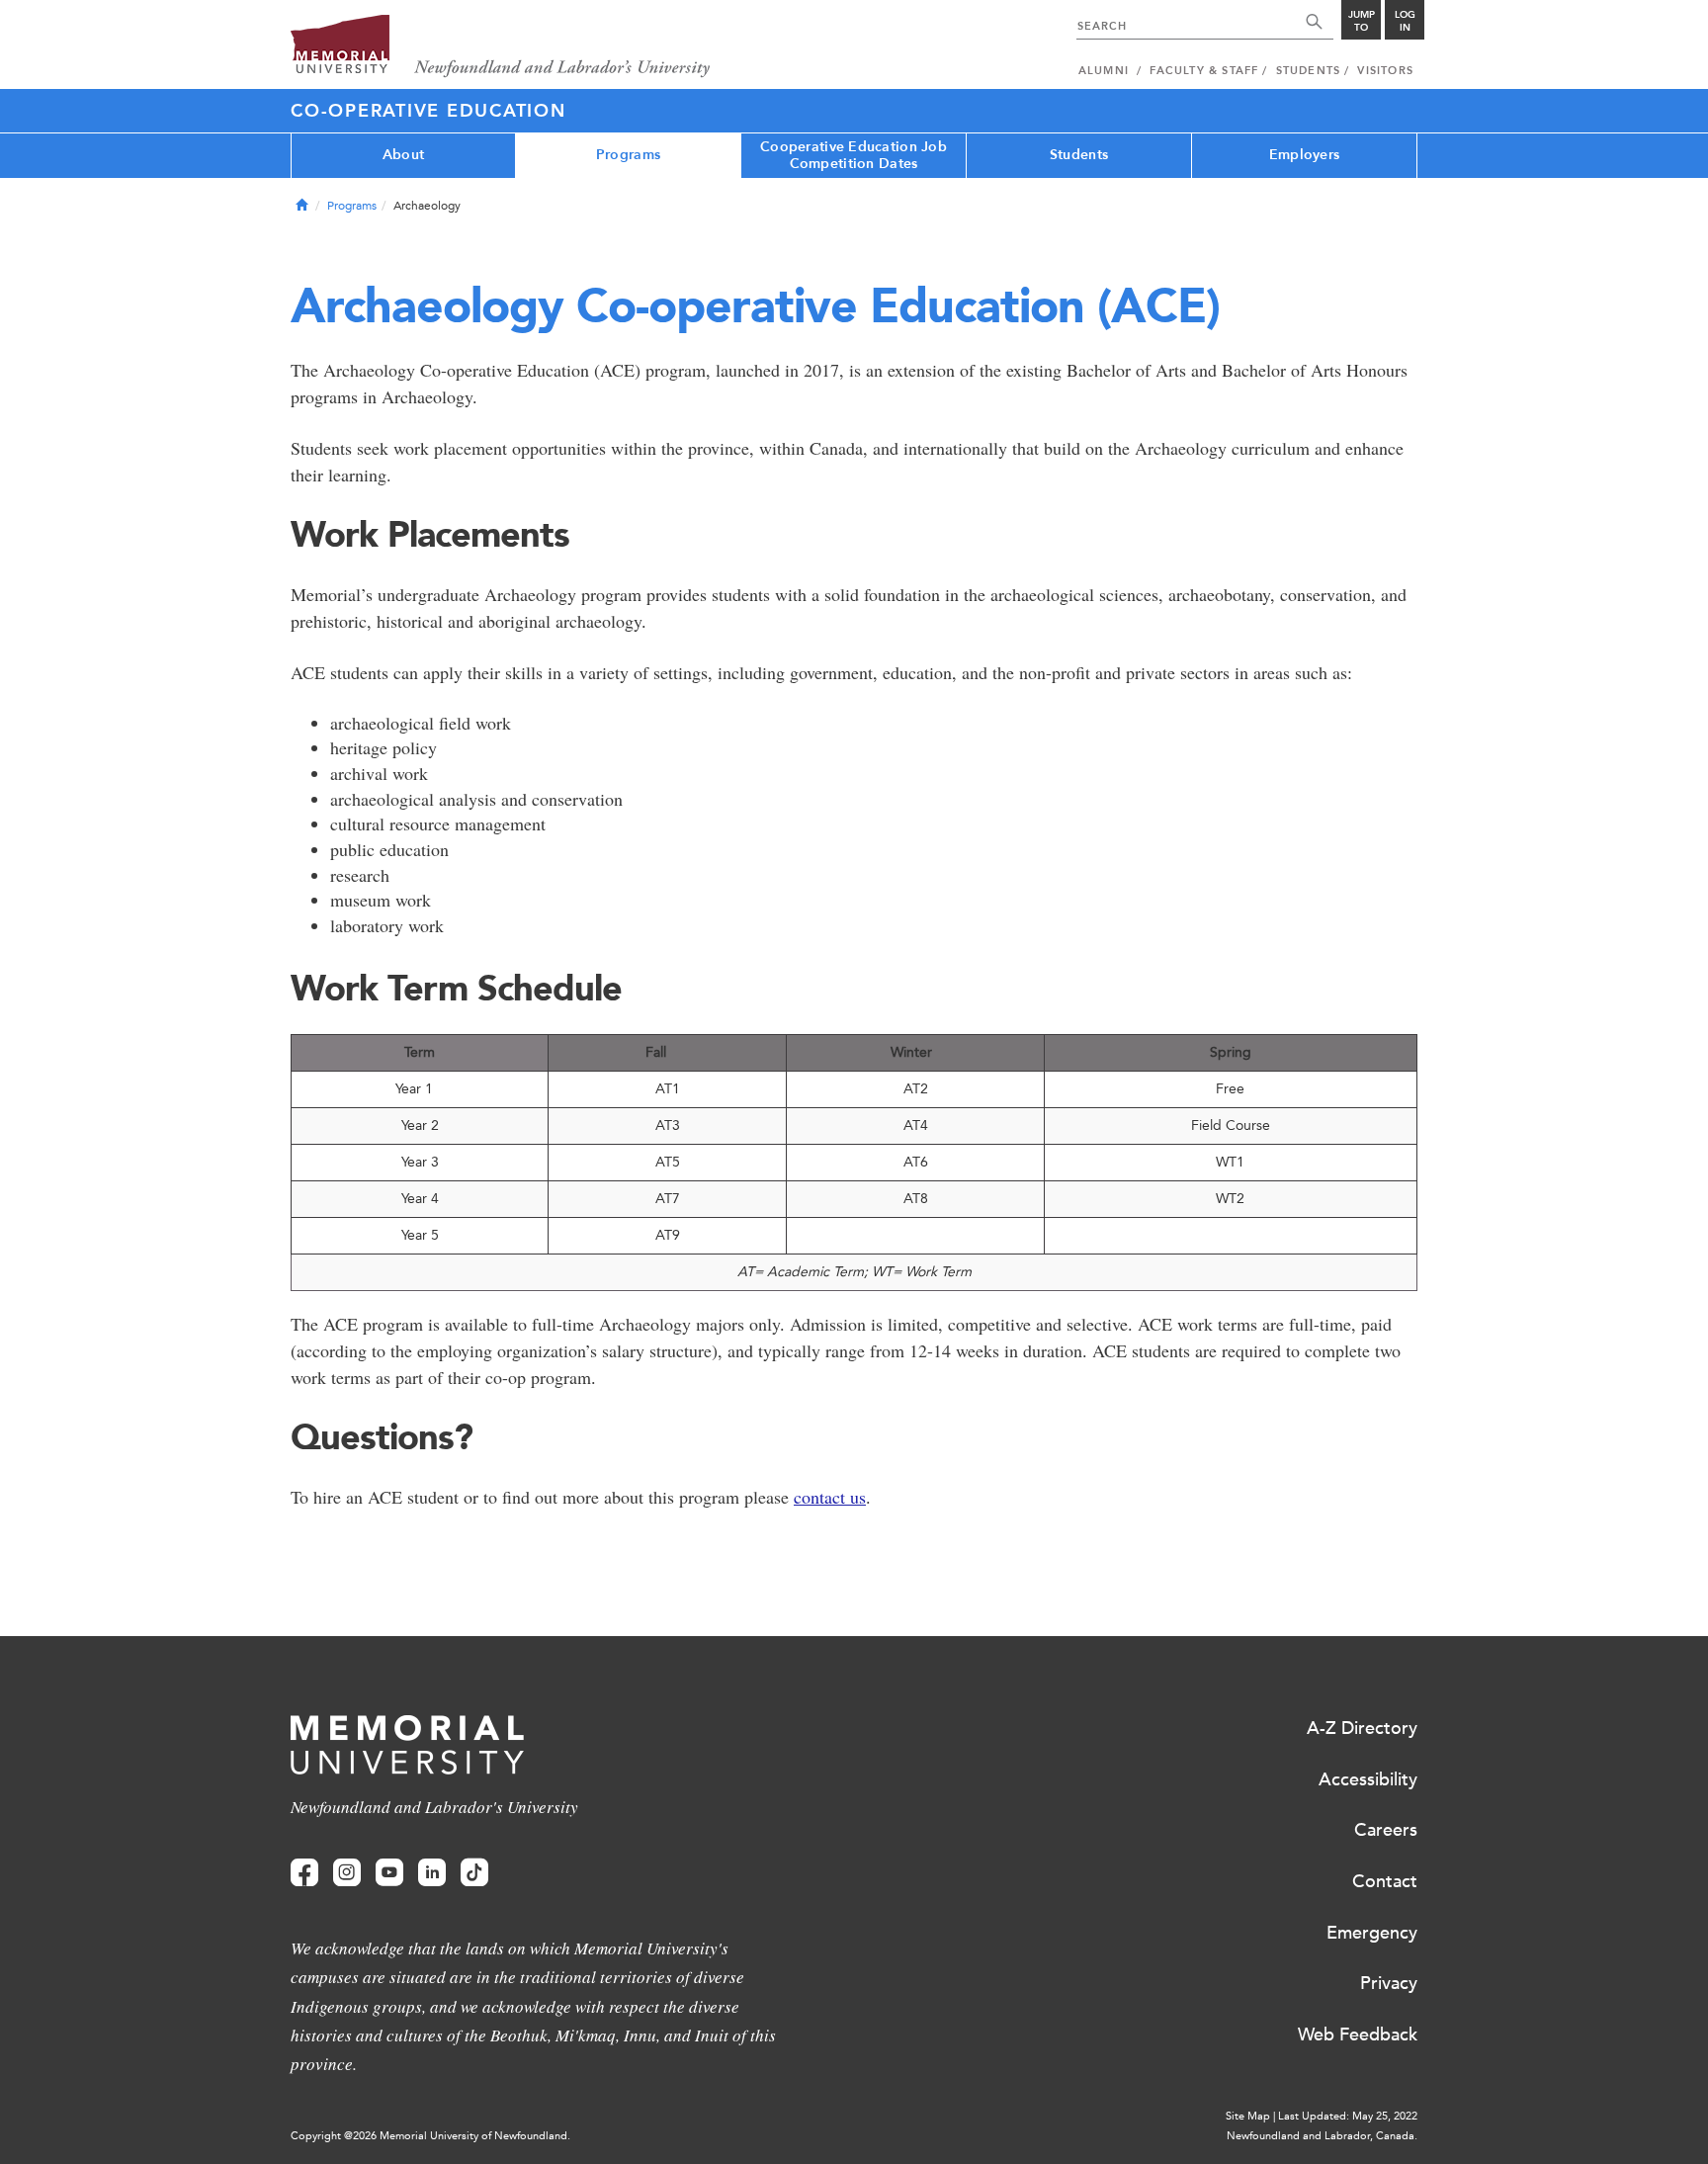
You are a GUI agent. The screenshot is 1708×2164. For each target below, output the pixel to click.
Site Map (1248, 2116)
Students (1079, 155)
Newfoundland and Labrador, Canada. (1322, 2136)
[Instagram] (347, 1873)
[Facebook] (304, 1873)
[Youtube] (389, 1873)
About (403, 155)
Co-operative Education (428, 111)
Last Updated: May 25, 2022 (1348, 2116)
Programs (628, 155)
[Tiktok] (474, 1873)
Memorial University (501, 47)
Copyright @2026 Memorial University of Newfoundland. (430, 2136)
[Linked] (432, 1873)
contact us (830, 1497)
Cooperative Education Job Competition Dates (854, 155)
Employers (1305, 155)
